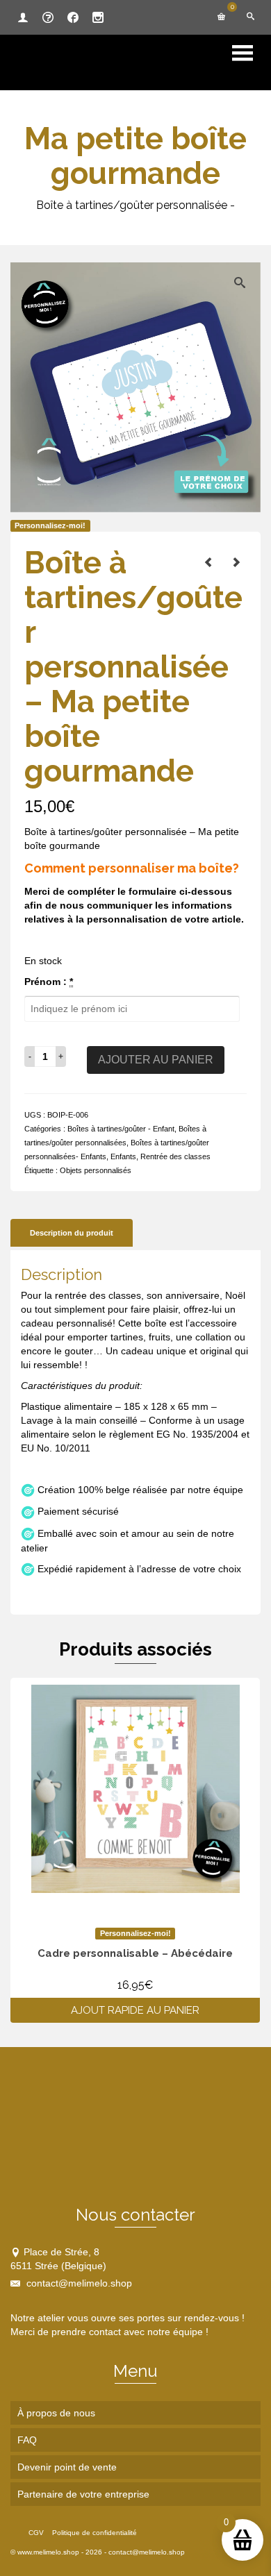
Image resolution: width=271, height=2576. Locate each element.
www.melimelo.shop (48, 2552)
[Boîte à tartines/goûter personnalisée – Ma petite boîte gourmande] (208, 562)
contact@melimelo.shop (78, 2283)
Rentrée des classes (175, 1156)
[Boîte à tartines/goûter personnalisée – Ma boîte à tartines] (236, 562)
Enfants (123, 1156)
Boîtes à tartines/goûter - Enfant (121, 1129)
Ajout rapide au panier (135, 2010)
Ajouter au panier (156, 1060)
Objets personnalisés (96, 1170)
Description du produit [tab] (72, 1233)
